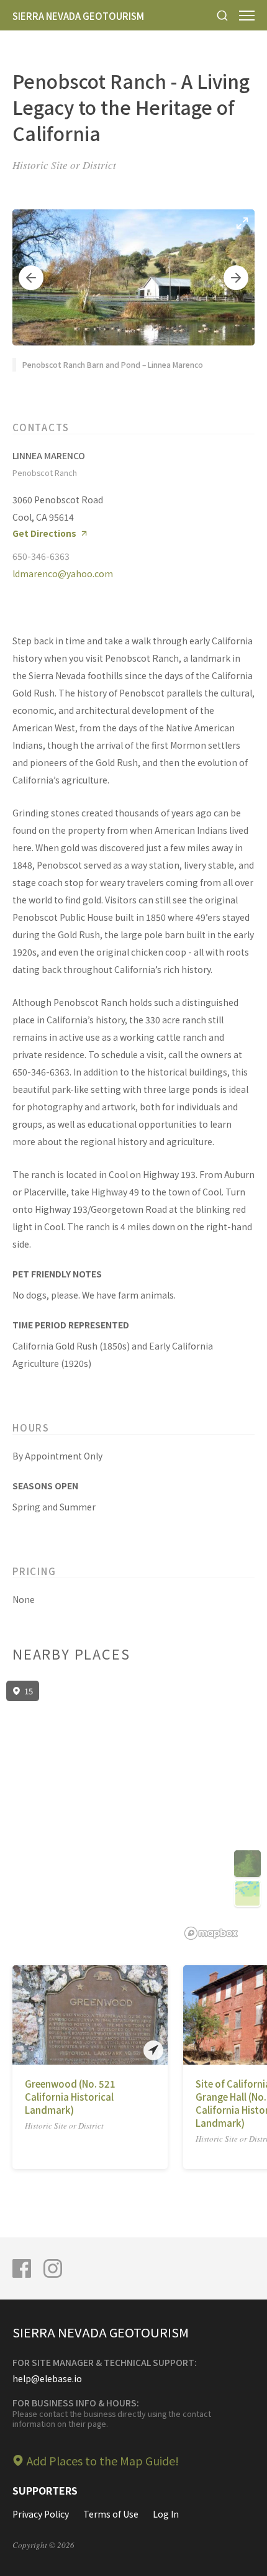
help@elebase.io (47, 2378)
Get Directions (44, 533)
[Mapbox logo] (211, 1933)
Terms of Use (111, 2514)
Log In (166, 2514)
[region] (133, 1811)
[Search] (222, 15)
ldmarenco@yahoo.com (63, 573)
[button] (31, 278)
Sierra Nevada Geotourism (78, 16)
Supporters (45, 2490)
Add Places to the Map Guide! (103, 2460)
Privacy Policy (41, 2514)
